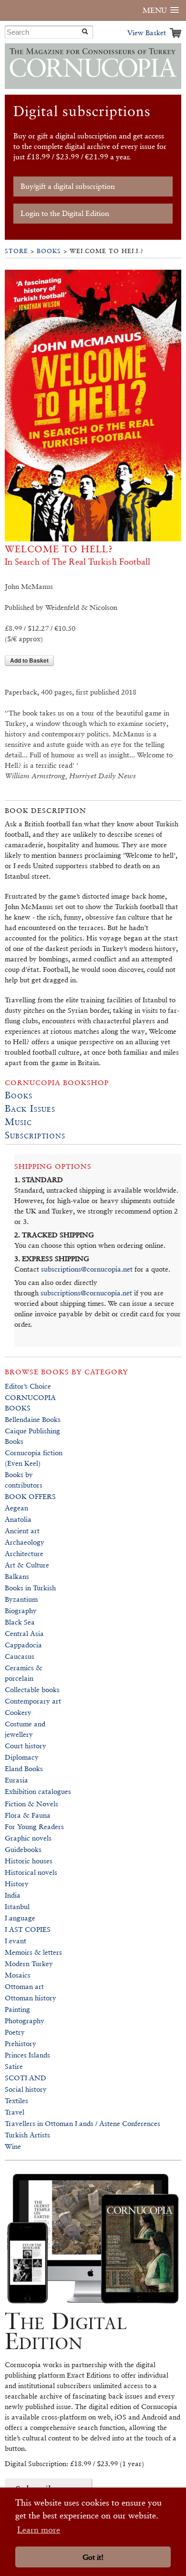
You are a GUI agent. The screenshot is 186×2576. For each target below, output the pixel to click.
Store (16, 251)
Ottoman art (24, 1986)
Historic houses (29, 1861)
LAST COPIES (28, 1929)
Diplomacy (22, 1757)
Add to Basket (29, 660)
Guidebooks (23, 1849)
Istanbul (17, 1906)
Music (18, 1122)
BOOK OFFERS (30, 1496)
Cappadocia (23, 1645)
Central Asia (24, 1633)
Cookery (18, 1712)
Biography (21, 1611)
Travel (15, 2112)
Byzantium (21, 1599)
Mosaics (18, 1975)
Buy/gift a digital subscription (68, 186)
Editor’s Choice (28, 1386)
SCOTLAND (26, 2078)
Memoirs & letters (33, 1952)
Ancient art (22, 1531)
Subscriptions (35, 1135)
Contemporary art (33, 1701)
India (13, 1895)
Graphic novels (28, 1838)
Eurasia (16, 1780)
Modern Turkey (29, 1964)
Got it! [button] (93, 2557)
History (17, 1884)
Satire (14, 2066)
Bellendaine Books (33, 1419)
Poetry (15, 2032)
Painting (17, 2009)
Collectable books (32, 1690)
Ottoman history (31, 1998)
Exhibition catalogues (38, 1791)
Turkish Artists (27, 2135)
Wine (13, 2146)
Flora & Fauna (28, 1815)
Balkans (17, 1576)
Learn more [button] (39, 2530)
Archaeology (25, 1542)
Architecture (24, 1553)
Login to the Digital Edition (65, 213)
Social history (26, 2089)
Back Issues (30, 1108)
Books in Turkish (30, 1588)
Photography (25, 2021)
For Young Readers (34, 1827)
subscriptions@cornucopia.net (87, 1269)
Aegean (16, 1508)
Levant (15, 1941)
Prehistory (21, 2043)
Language (20, 1918)
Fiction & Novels (31, 1804)
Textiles (16, 2101)
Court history (26, 1746)
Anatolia (18, 1519)
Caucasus (20, 1656)
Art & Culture (27, 1565)
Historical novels (31, 1872)
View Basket (147, 33)
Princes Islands (27, 2055)
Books (49, 251)
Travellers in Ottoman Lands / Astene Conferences (83, 2123)
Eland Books (24, 1768)
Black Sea (20, 1622)
